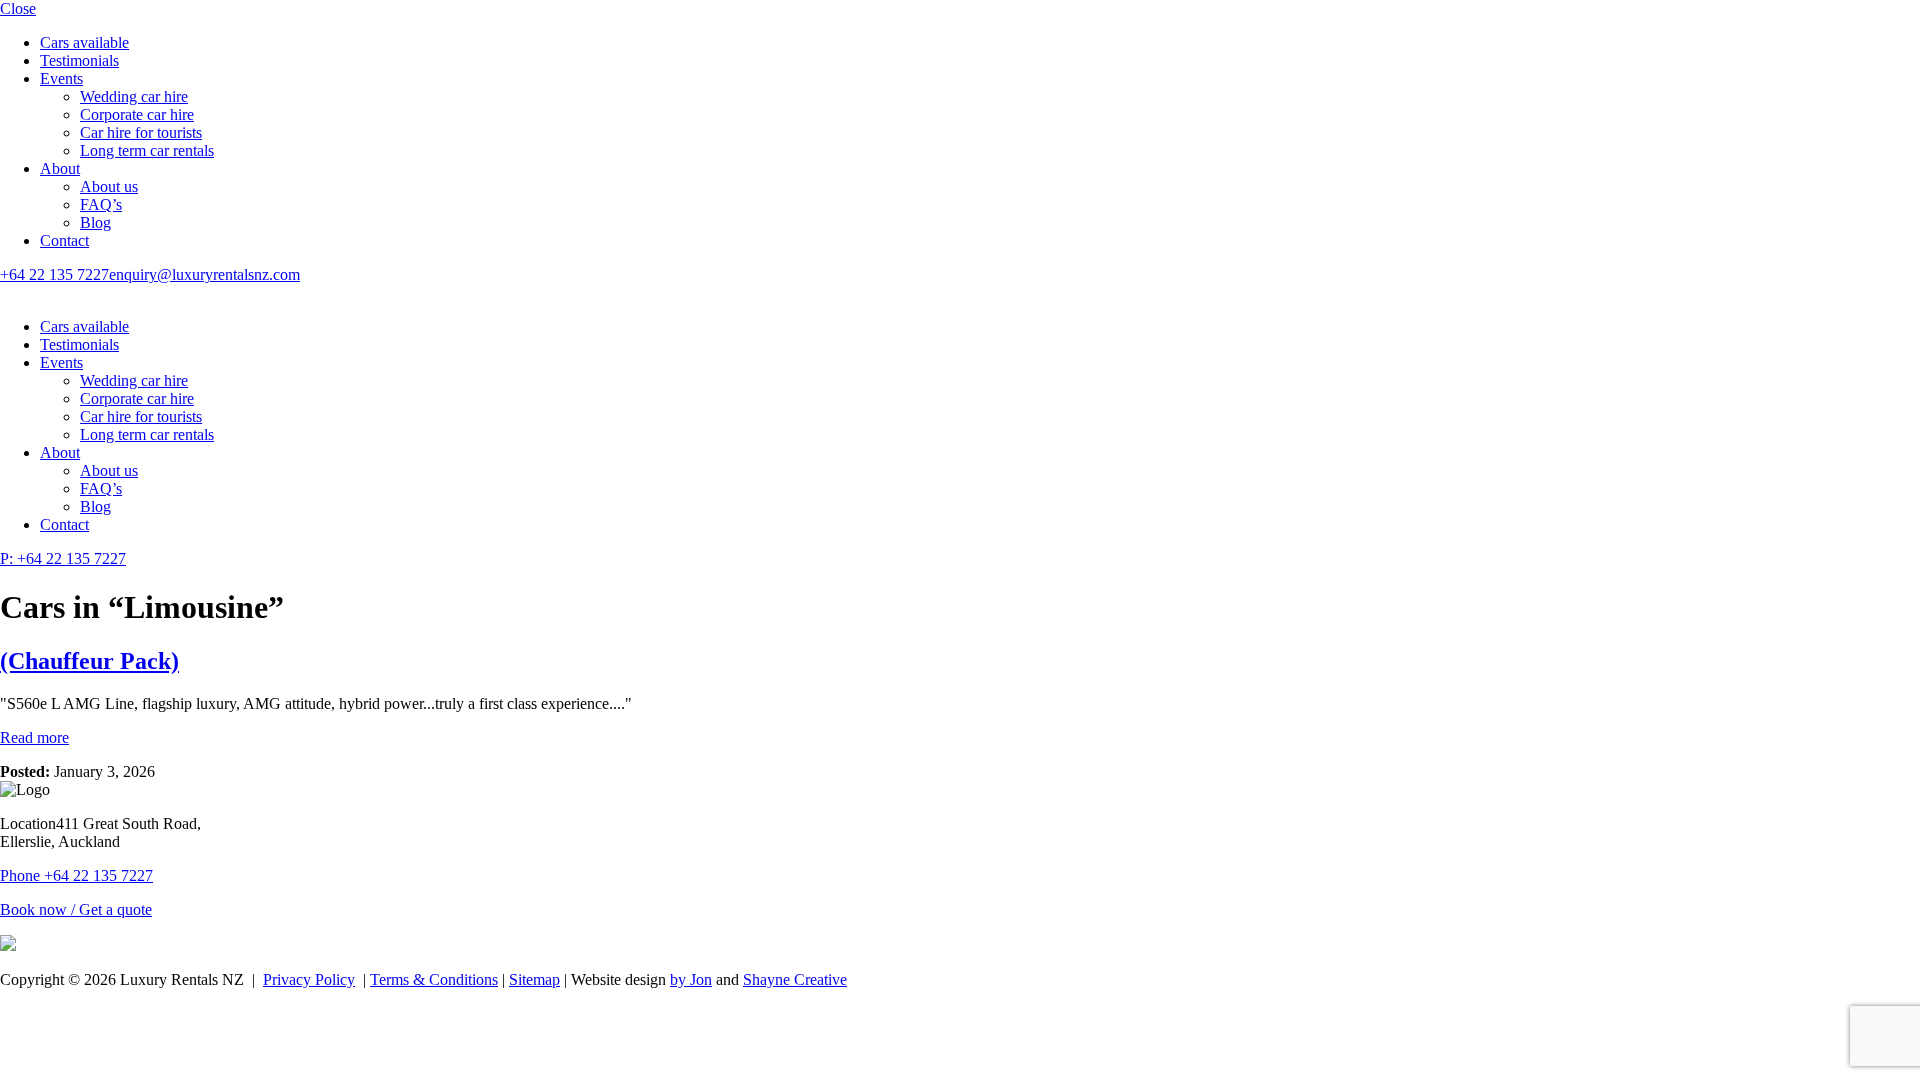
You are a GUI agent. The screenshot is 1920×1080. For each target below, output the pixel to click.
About (60, 168)
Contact (64, 240)
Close (18, 8)
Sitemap (534, 979)
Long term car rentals (147, 150)
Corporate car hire (137, 114)
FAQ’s (101, 204)
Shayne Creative (795, 979)
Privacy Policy (309, 979)
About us (109, 186)
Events (61, 78)
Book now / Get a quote (76, 909)
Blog (95, 222)
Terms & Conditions (434, 979)
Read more (34, 737)
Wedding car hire (134, 96)
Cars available (84, 42)
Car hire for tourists (141, 132)
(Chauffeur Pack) (89, 661)
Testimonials (79, 60)
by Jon (691, 979)
